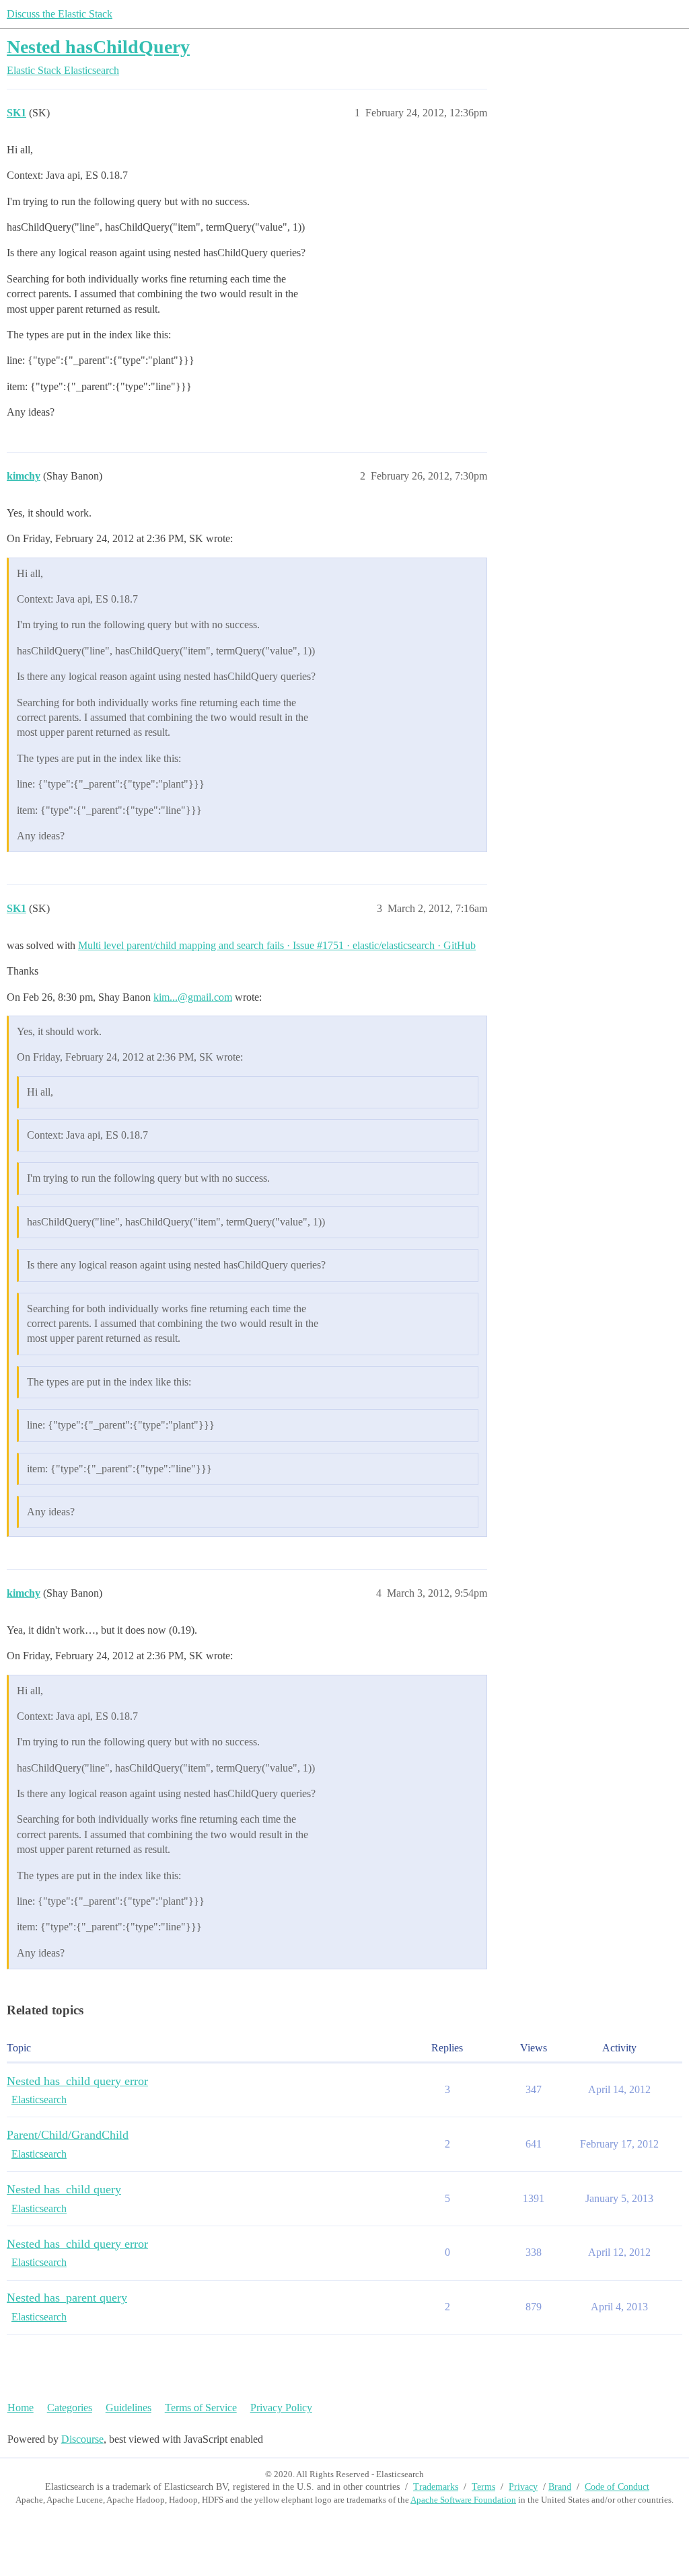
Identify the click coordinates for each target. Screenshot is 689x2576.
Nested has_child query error (77, 2081)
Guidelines (129, 2408)
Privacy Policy (281, 2408)
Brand (560, 2487)
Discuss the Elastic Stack (60, 14)
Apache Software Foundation (463, 2500)
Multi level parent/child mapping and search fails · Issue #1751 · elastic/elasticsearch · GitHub (277, 945)
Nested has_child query (64, 2189)
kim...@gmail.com (193, 997)
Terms (483, 2487)
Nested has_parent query (67, 2298)
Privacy (523, 2487)
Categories (70, 2408)
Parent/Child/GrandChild (68, 2135)
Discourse (82, 2439)
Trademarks (436, 2487)
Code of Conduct (617, 2487)
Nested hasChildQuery (98, 47)
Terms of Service (201, 2408)
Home (21, 2408)
